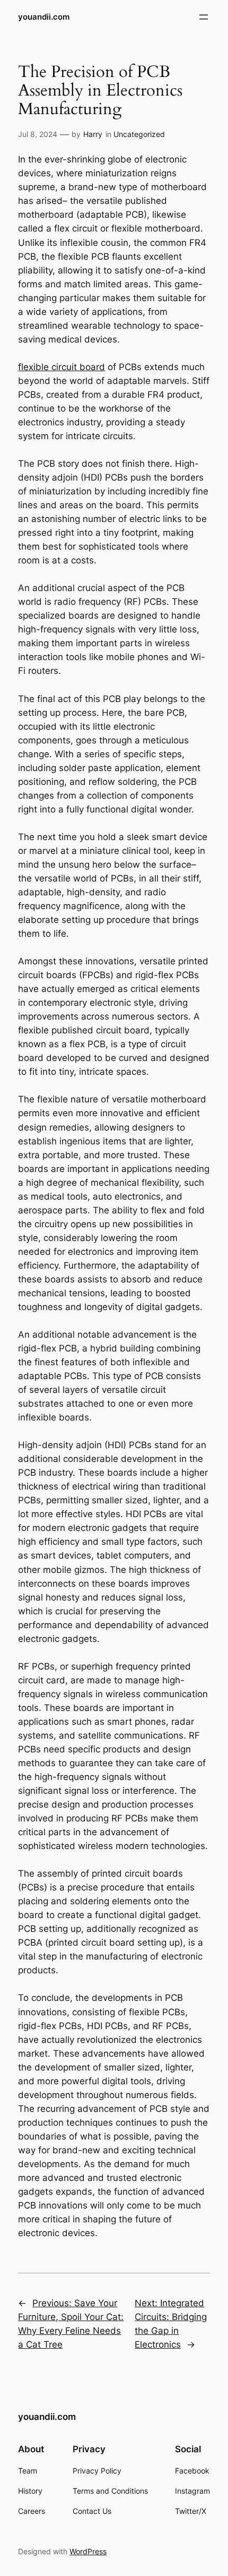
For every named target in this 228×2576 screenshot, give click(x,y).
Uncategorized (139, 134)
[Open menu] (204, 17)
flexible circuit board (62, 367)
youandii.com (44, 17)
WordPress (88, 2551)
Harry (93, 134)
